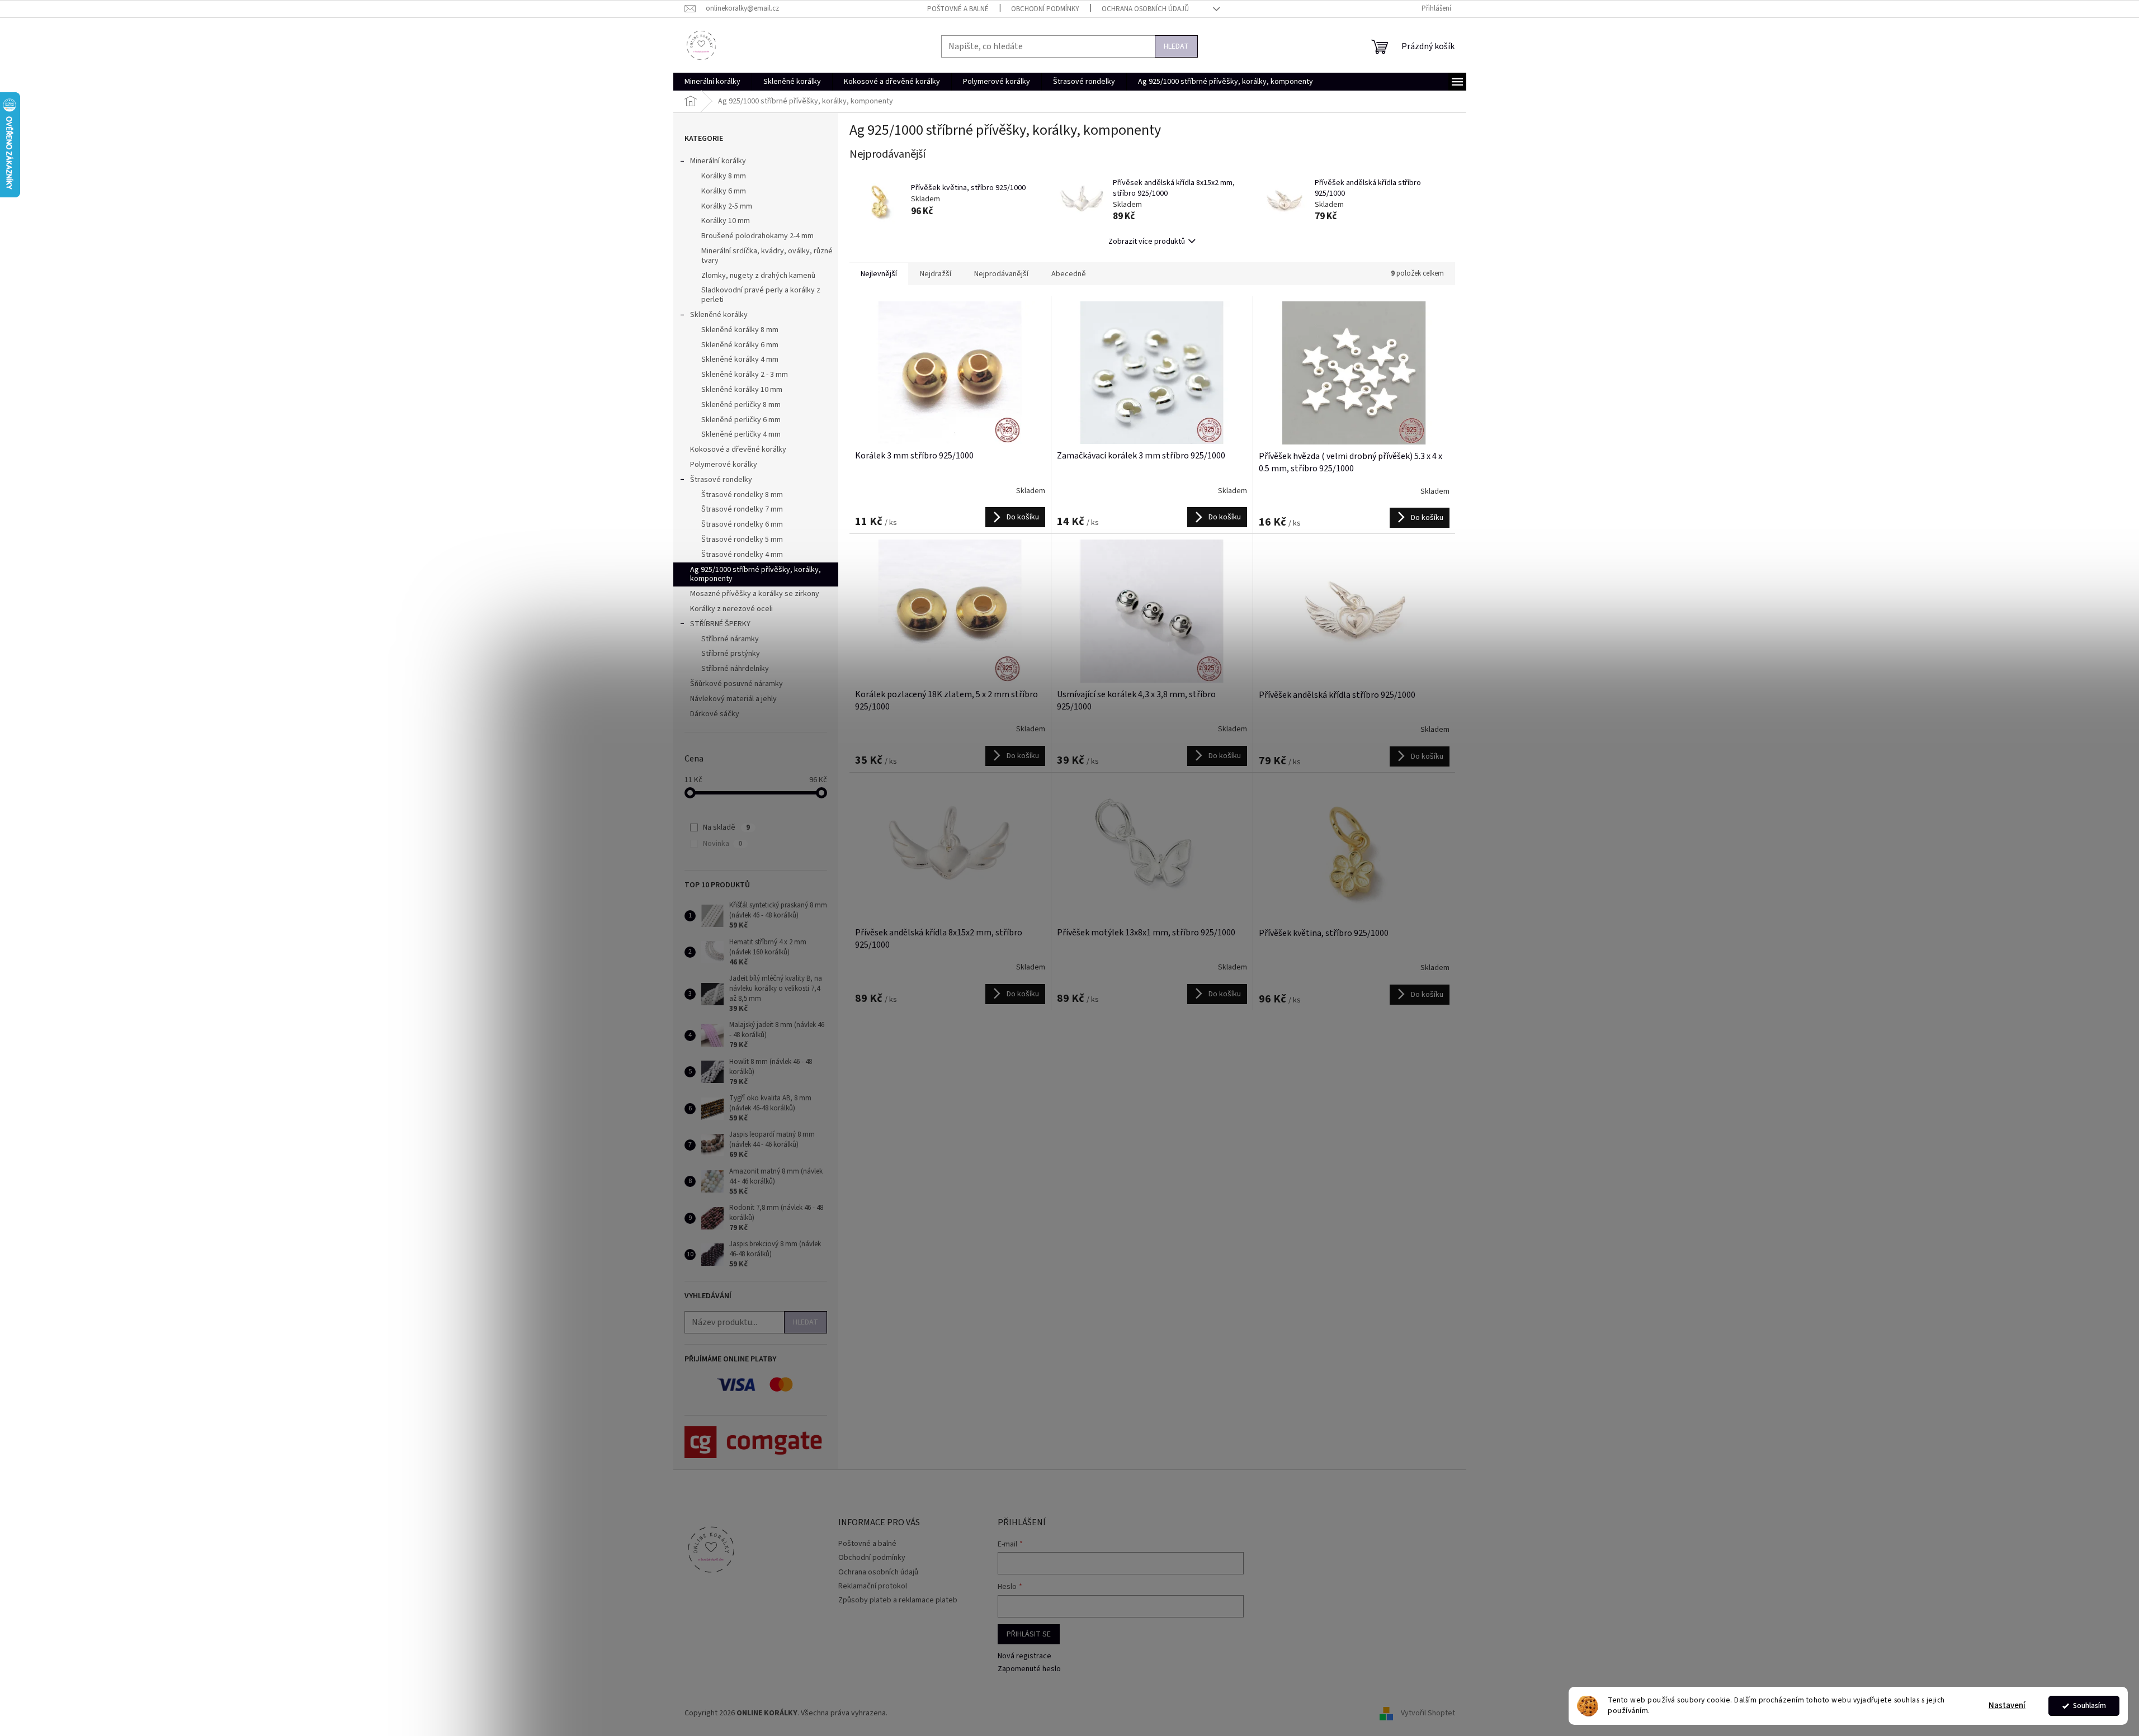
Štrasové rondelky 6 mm (742, 524)
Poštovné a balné (958, 9)
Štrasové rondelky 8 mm (742, 495)
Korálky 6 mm (724, 191)
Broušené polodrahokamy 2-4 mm (757, 236)
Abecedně (1069, 274)
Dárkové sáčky (715, 714)
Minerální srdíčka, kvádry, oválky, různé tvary (767, 256)
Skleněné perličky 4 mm (741, 434)
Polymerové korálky (724, 465)
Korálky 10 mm (726, 221)
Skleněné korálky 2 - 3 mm (745, 375)
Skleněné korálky (719, 315)
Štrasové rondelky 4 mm (742, 555)
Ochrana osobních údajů (1145, 9)
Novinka (723, 844)
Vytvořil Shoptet (1428, 1713)
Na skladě (726, 827)
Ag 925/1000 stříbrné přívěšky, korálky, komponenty (756, 574)
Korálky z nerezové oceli (731, 609)
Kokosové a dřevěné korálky (738, 450)
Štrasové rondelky (721, 480)
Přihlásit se (1029, 1634)
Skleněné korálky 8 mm (740, 330)
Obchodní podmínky (1045, 9)
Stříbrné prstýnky (731, 654)
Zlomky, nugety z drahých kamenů (758, 276)
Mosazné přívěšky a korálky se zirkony (755, 594)
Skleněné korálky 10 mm (742, 390)
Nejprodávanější (1001, 274)
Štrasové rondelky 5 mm (742, 540)
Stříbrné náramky (730, 639)
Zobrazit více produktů (1147, 242)
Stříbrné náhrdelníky (735, 669)
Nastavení (2007, 1706)
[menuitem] (712, 82)
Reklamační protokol (873, 1586)
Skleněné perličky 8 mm (741, 405)
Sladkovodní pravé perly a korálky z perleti (761, 295)
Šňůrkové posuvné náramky (736, 684)
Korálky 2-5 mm (727, 206)
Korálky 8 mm (724, 176)
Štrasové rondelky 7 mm (742, 509)
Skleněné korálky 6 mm (740, 345)
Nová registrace (1024, 1656)
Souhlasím (2090, 1706)
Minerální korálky (718, 161)
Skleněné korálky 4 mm (740, 360)
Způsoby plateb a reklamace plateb (898, 1600)
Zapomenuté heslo (1029, 1669)
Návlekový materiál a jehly (733, 699)
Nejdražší (936, 274)
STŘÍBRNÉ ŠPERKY (720, 624)
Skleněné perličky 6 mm (741, 420)
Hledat (1176, 46)
